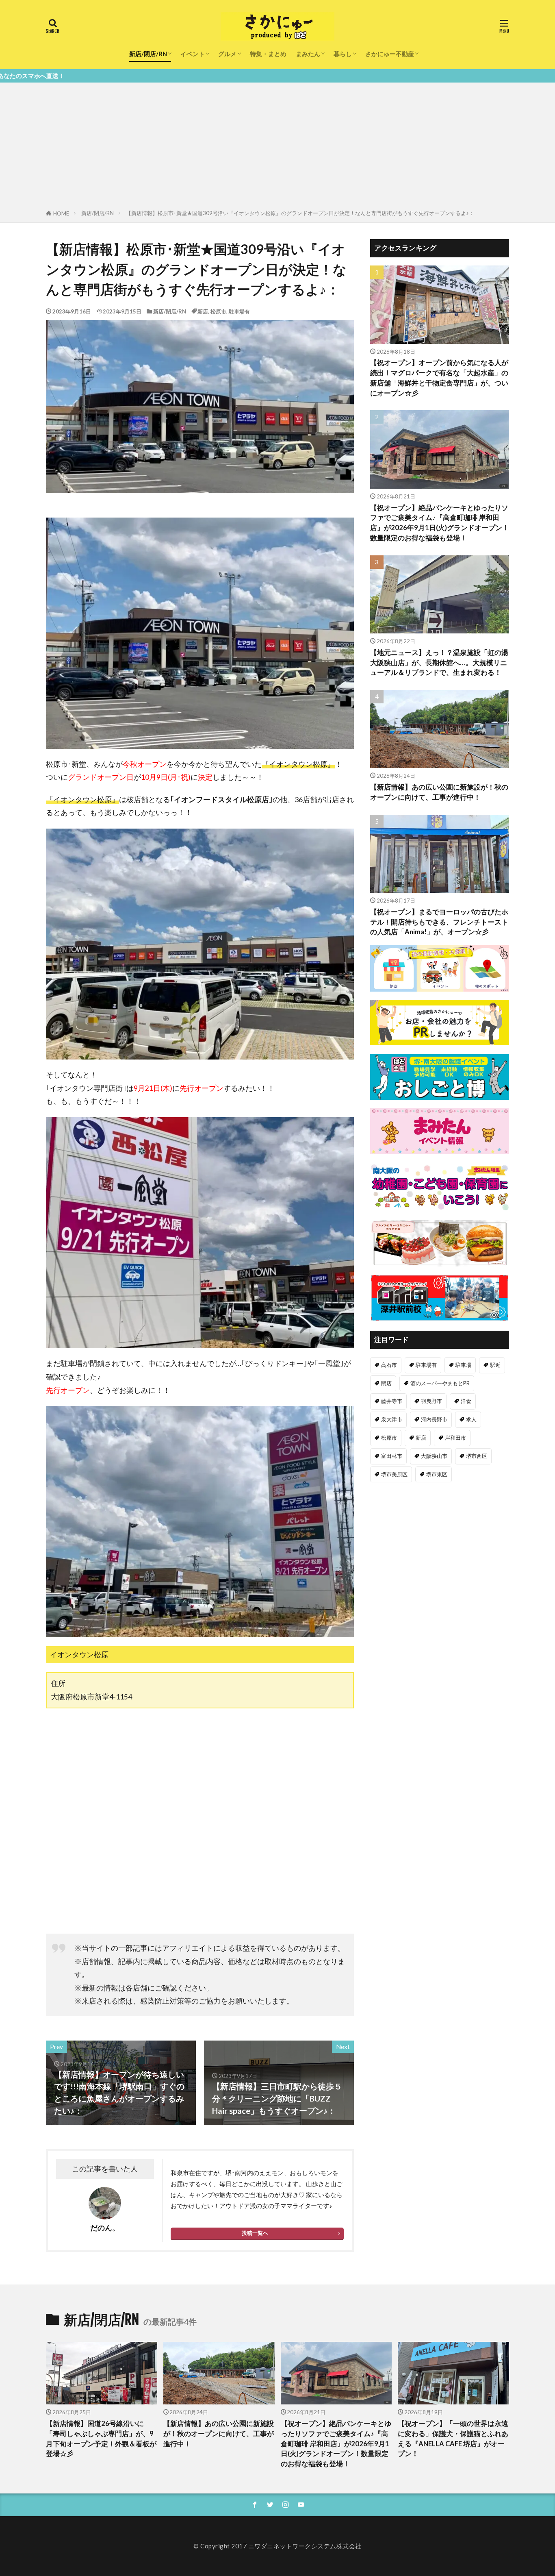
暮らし (343, 54)
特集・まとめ (268, 54)
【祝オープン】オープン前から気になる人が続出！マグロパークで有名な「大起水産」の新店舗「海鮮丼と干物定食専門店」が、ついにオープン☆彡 (439, 378)
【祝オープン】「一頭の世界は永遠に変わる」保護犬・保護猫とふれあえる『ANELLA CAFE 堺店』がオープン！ (453, 2439)
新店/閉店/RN (148, 54)
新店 (203, 311)
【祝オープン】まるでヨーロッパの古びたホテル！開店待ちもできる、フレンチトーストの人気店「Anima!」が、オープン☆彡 (439, 922)
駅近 (495, 1365)
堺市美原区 (394, 1474)
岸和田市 (455, 1438)
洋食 (466, 1401)
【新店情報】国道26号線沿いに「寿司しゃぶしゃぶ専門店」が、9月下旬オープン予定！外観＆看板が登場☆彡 (101, 2439)
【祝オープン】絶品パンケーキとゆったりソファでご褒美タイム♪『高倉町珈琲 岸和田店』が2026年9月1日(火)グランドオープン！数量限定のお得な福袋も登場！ (440, 523)
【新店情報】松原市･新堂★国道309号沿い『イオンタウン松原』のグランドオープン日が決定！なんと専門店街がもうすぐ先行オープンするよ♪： (300, 213)
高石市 (389, 1365)
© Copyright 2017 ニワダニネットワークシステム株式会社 (277, 2546)
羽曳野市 (431, 1401)
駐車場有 (239, 311)
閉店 (386, 1383)
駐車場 (463, 1365)
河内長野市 (434, 1419)
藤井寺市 (392, 1401)
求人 (471, 1419)
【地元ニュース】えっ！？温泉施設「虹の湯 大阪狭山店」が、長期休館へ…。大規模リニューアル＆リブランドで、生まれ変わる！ (439, 663)
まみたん (308, 54)
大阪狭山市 (434, 1456)
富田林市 (392, 1456)
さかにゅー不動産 (390, 54)
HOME (61, 213)
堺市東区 (437, 1474)
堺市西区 (477, 1456)
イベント (193, 54)
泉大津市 (392, 1419)
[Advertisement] (277, 148)
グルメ (227, 54)
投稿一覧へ (255, 2233)
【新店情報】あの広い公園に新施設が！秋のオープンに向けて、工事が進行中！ (439, 792)
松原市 (218, 311)
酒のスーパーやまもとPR (440, 1383)
